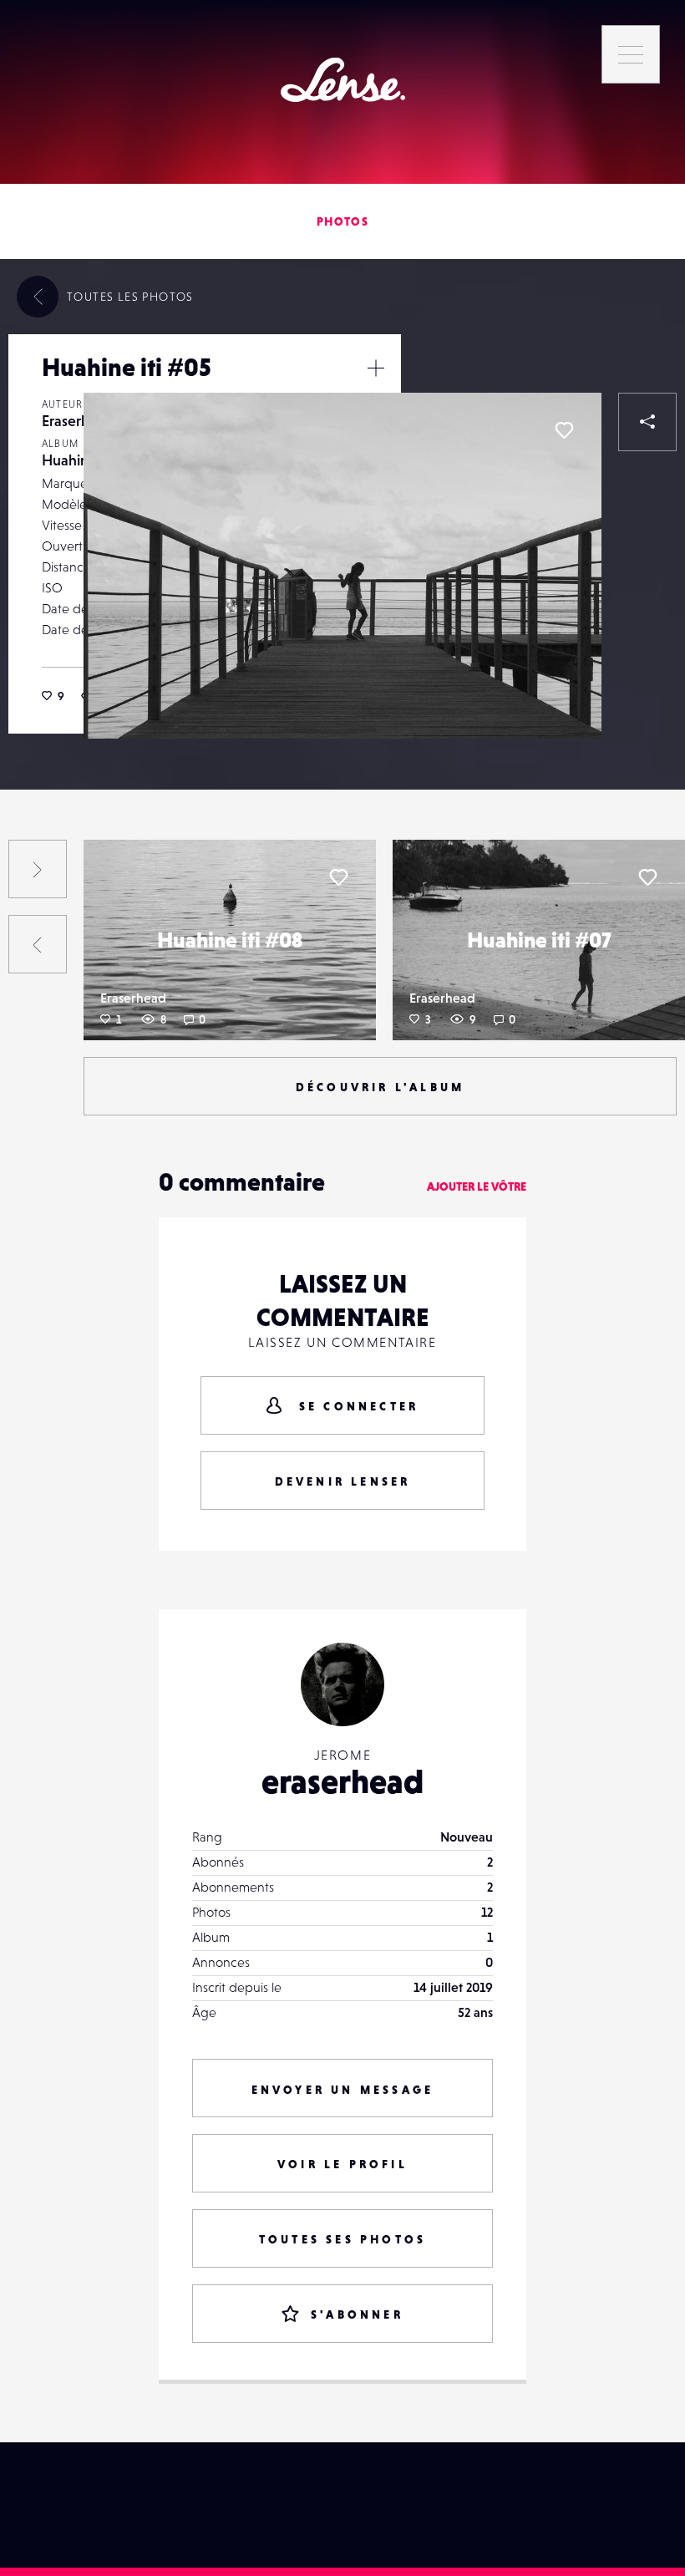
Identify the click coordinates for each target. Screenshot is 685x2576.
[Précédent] (38, 944)
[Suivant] (38, 869)
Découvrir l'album (380, 1087)
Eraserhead (78, 421)
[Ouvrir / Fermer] (376, 368)
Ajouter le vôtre (477, 1186)
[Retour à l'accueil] (343, 80)
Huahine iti (77, 460)
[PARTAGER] (647, 422)
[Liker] (564, 430)
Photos (342, 221)
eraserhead (342, 1781)
